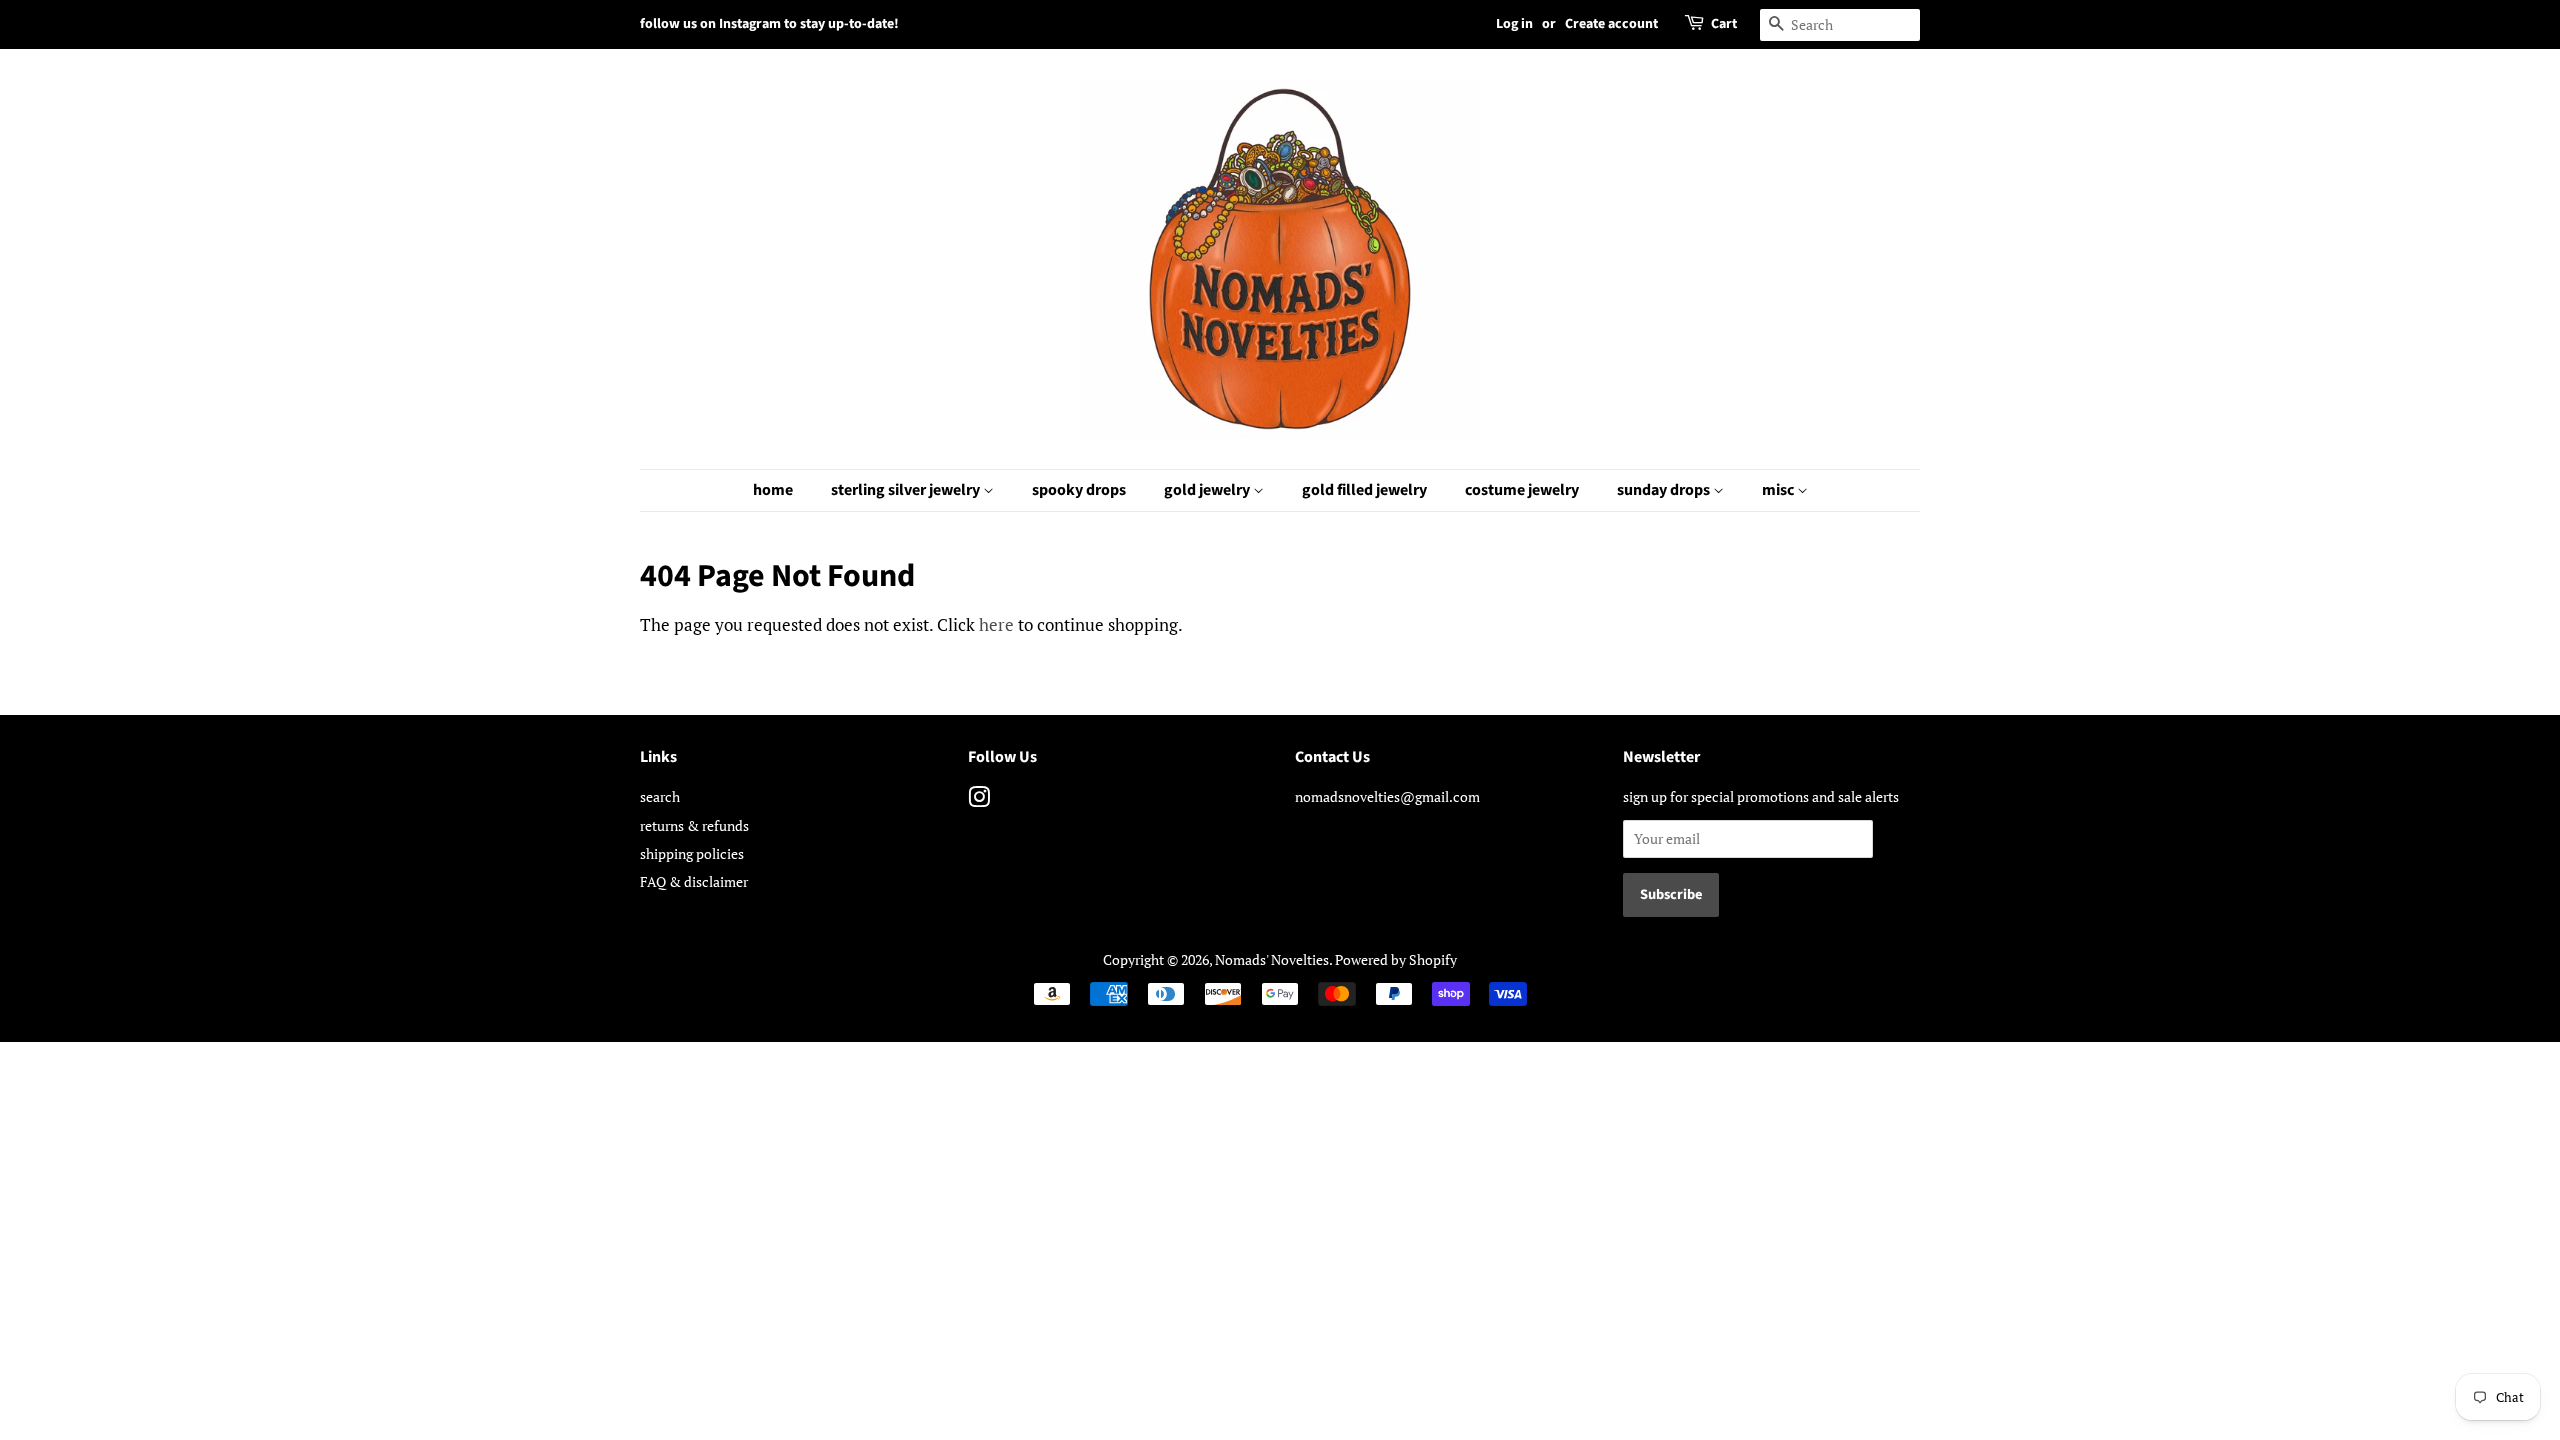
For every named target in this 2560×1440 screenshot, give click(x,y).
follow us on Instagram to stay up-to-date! (769, 24)
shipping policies (692, 853)
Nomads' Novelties (1272, 959)
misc (1779, 490)
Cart (1724, 24)
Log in (1514, 24)
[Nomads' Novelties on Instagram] (979, 800)
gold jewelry (1208, 490)
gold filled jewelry (1364, 490)
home (773, 490)
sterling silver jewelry (907, 490)
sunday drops (1665, 490)
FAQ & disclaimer (694, 881)
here (996, 624)
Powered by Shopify (1396, 959)
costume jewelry (1522, 490)
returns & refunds (694, 825)
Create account (1611, 24)
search (660, 796)
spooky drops (1079, 490)
